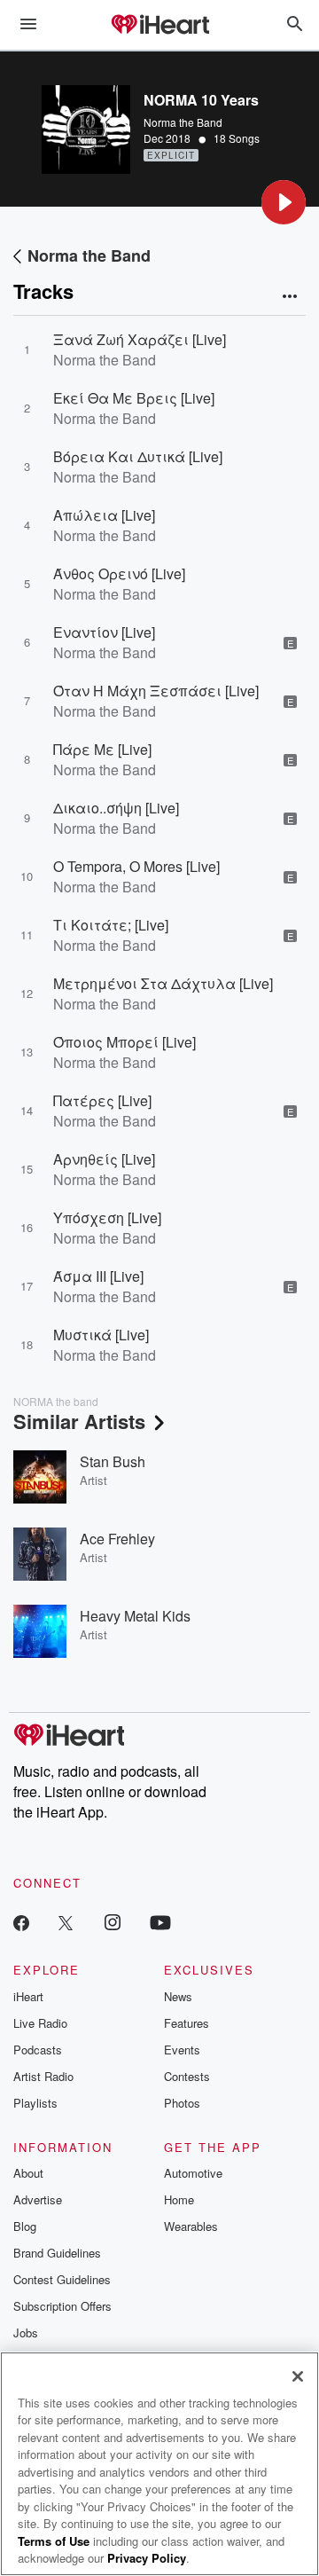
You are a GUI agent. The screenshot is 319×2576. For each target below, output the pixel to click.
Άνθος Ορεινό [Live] (119, 573)
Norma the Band (183, 122)
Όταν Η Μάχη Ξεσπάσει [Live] (156, 691)
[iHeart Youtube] (160, 1922)
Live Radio (40, 2023)
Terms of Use (54, 2541)
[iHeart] (159, 26)
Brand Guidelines (57, 2253)
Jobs (26, 2333)
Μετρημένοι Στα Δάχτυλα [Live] (163, 983)
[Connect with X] (66, 1922)
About (28, 2173)
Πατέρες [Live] (102, 1100)
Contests (187, 2076)
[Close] (298, 2376)
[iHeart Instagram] (113, 1922)
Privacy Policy (147, 2558)
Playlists (35, 2103)
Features (187, 2023)
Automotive (193, 2173)
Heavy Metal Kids (135, 1616)
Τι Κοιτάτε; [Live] (111, 925)
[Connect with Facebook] (21, 1922)
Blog (25, 2226)
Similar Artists (79, 1421)
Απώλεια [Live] (104, 515)
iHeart (28, 1996)
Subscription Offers (62, 2306)
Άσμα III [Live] (98, 1276)
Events (182, 2050)
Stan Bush (113, 1461)
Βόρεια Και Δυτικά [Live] (138, 456)
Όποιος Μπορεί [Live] (124, 1042)
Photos (182, 2103)
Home (179, 2199)
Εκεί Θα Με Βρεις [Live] (134, 398)
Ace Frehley (117, 1539)
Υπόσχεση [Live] (107, 1217)
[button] (284, 202)
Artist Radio (43, 2076)
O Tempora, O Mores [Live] (136, 866)
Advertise (38, 2199)
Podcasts (38, 2050)
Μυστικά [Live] (101, 1335)
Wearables (191, 2226)
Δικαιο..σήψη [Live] (116, 808)
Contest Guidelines (62, 2279)
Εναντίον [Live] (104, 632)
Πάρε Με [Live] (102, 749)
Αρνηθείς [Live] (104, 1159)
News (178, 1996)
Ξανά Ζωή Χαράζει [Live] (140, 339)
